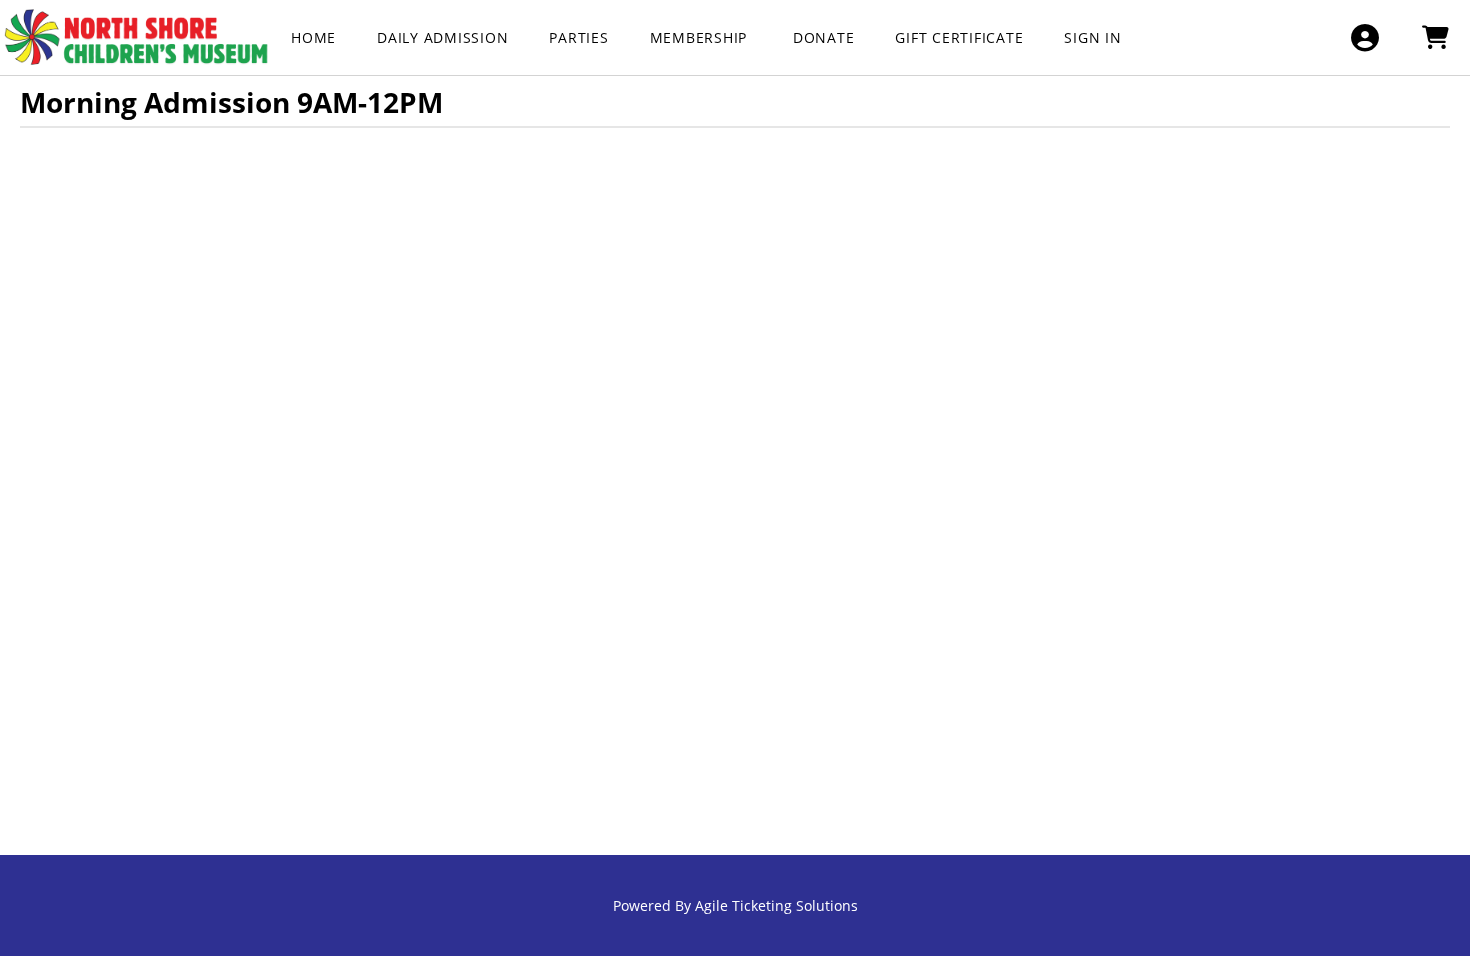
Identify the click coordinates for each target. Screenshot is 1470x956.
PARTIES (578, 37)
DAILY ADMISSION (442, 37)
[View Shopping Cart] (1434, 37)
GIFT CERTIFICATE (959, 37)
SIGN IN (1092, 37)
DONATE (824, 37)
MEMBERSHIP (701, 37)
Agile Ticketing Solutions (776, 905)
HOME (313, 37)
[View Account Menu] (1364, 37)
